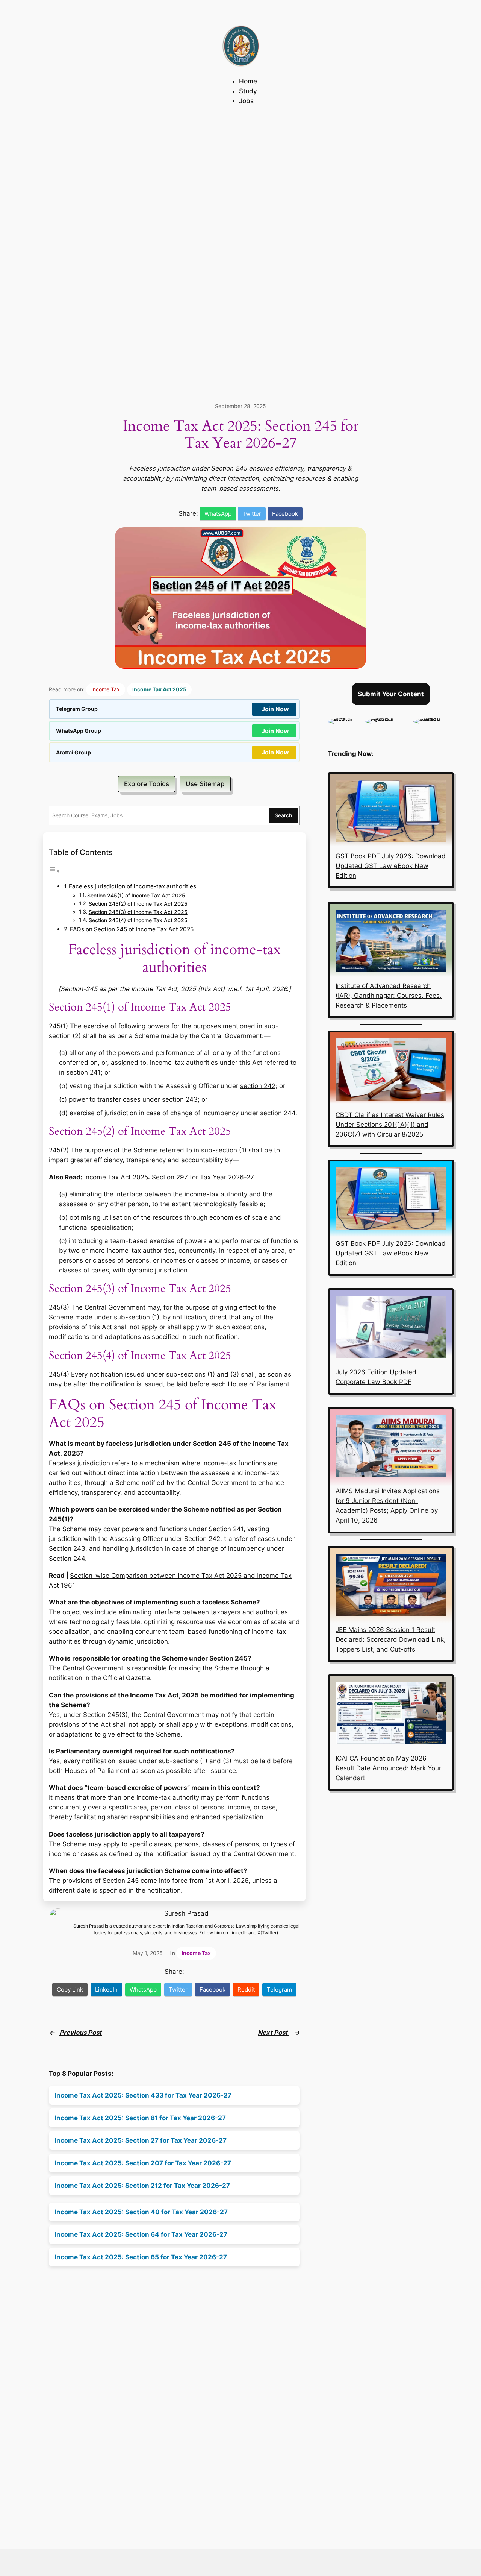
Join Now (275, 709)
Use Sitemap (205, 784)
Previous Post (81, 2033)
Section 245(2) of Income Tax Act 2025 (138, 904)
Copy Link (70, 1989)
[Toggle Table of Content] (54, 871)
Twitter (252, 514)
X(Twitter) (268, 1933)
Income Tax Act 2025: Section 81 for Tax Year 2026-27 (140, 2118)
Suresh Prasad (186, 1913)
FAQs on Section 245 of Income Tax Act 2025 (132, 929)
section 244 (278, 1113)
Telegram (279, 1989)
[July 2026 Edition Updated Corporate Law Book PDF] (391, 1328)
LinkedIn (238, 1933)
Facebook (285, 514)
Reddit (246, 1989)
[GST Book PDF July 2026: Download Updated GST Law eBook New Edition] (391, 812)
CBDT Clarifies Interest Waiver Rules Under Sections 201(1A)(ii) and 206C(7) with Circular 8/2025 (390, 1125)
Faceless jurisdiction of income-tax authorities (132, 886)
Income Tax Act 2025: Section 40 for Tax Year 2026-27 (141, 2212)
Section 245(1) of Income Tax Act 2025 (136, 896)
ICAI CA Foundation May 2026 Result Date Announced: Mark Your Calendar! (388, 1768)
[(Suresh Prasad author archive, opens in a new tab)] (434, 718)
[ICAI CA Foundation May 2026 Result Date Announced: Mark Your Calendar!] (391, 1715)
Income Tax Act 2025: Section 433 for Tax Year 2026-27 (143, 2095)
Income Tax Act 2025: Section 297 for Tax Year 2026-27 (169, 1177)
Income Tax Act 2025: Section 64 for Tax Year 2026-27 (141, 2234)
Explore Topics (147, 784)
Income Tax (106, 689)
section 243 (180, 1099)
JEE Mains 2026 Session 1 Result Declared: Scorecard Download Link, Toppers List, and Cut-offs (391, 1639)
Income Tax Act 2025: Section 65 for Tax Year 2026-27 (141, 2257)
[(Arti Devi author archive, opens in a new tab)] (343, 718)
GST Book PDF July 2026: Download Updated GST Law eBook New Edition (391, 866)
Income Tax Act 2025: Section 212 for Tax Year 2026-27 (142, 2186)
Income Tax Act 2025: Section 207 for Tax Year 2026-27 (143, 2163)
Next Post (274, 2033)
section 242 (258, 1086)
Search (283, 815)
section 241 (83, 1072)
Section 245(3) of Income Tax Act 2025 (138, 912)
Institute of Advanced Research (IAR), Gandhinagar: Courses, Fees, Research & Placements (389, 996)
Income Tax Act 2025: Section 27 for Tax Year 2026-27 (141, 2140)
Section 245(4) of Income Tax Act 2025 (138, 920)
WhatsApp (218, 514)
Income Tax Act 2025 (159, 689)
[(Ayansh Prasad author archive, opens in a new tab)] (386, 718)
